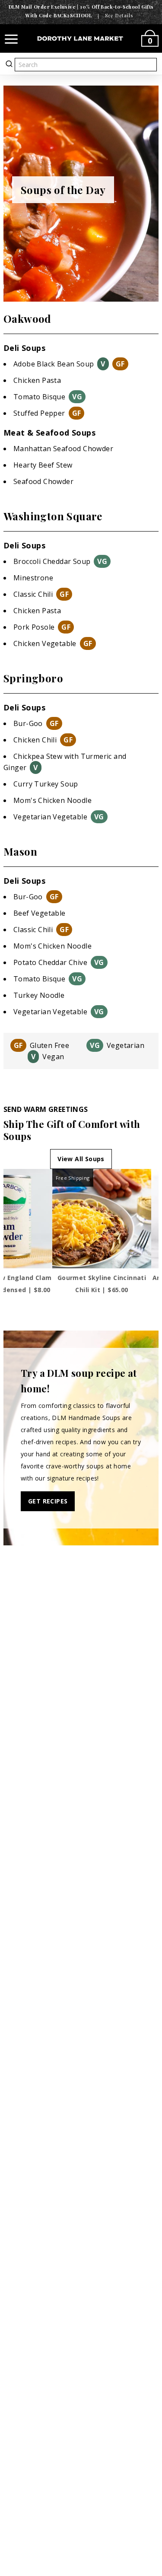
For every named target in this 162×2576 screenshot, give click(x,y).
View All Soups (81, 1159)
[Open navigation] (11, 38)
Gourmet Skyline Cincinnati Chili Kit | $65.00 (102, 1284)
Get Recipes (48, 1501)
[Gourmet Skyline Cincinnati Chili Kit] (102, 1219)
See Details (119, 15)
